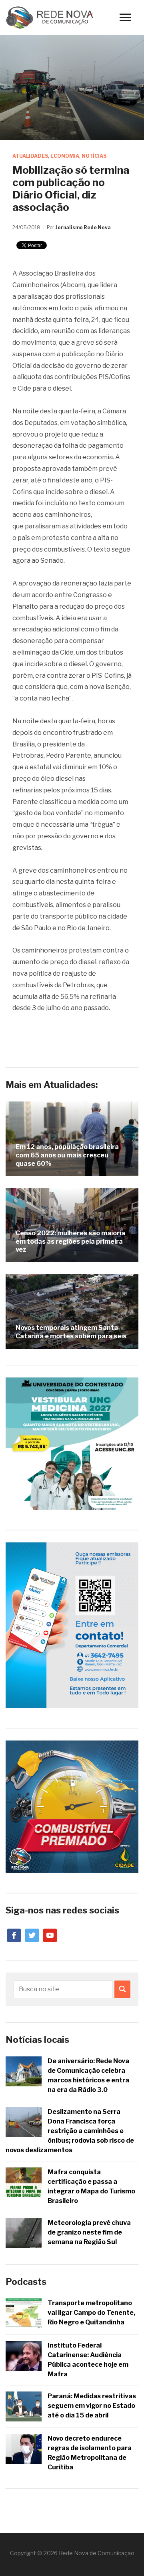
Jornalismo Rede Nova (83, 227)
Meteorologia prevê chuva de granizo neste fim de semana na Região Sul (89, 2232)
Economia (65, 156)
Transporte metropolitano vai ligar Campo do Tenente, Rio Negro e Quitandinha (91, 2313)
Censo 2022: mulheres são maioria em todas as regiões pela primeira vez (70, 1241)
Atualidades (30, 156)
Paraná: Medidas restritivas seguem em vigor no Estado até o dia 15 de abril (92, 2406)
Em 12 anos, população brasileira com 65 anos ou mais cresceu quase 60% (67, 1155)
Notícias (94, 156)
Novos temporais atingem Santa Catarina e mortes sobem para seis (71, 1332)
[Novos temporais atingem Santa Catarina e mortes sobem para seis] (72, 1311)
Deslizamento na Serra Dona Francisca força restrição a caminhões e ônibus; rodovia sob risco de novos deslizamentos (70, 2131)
